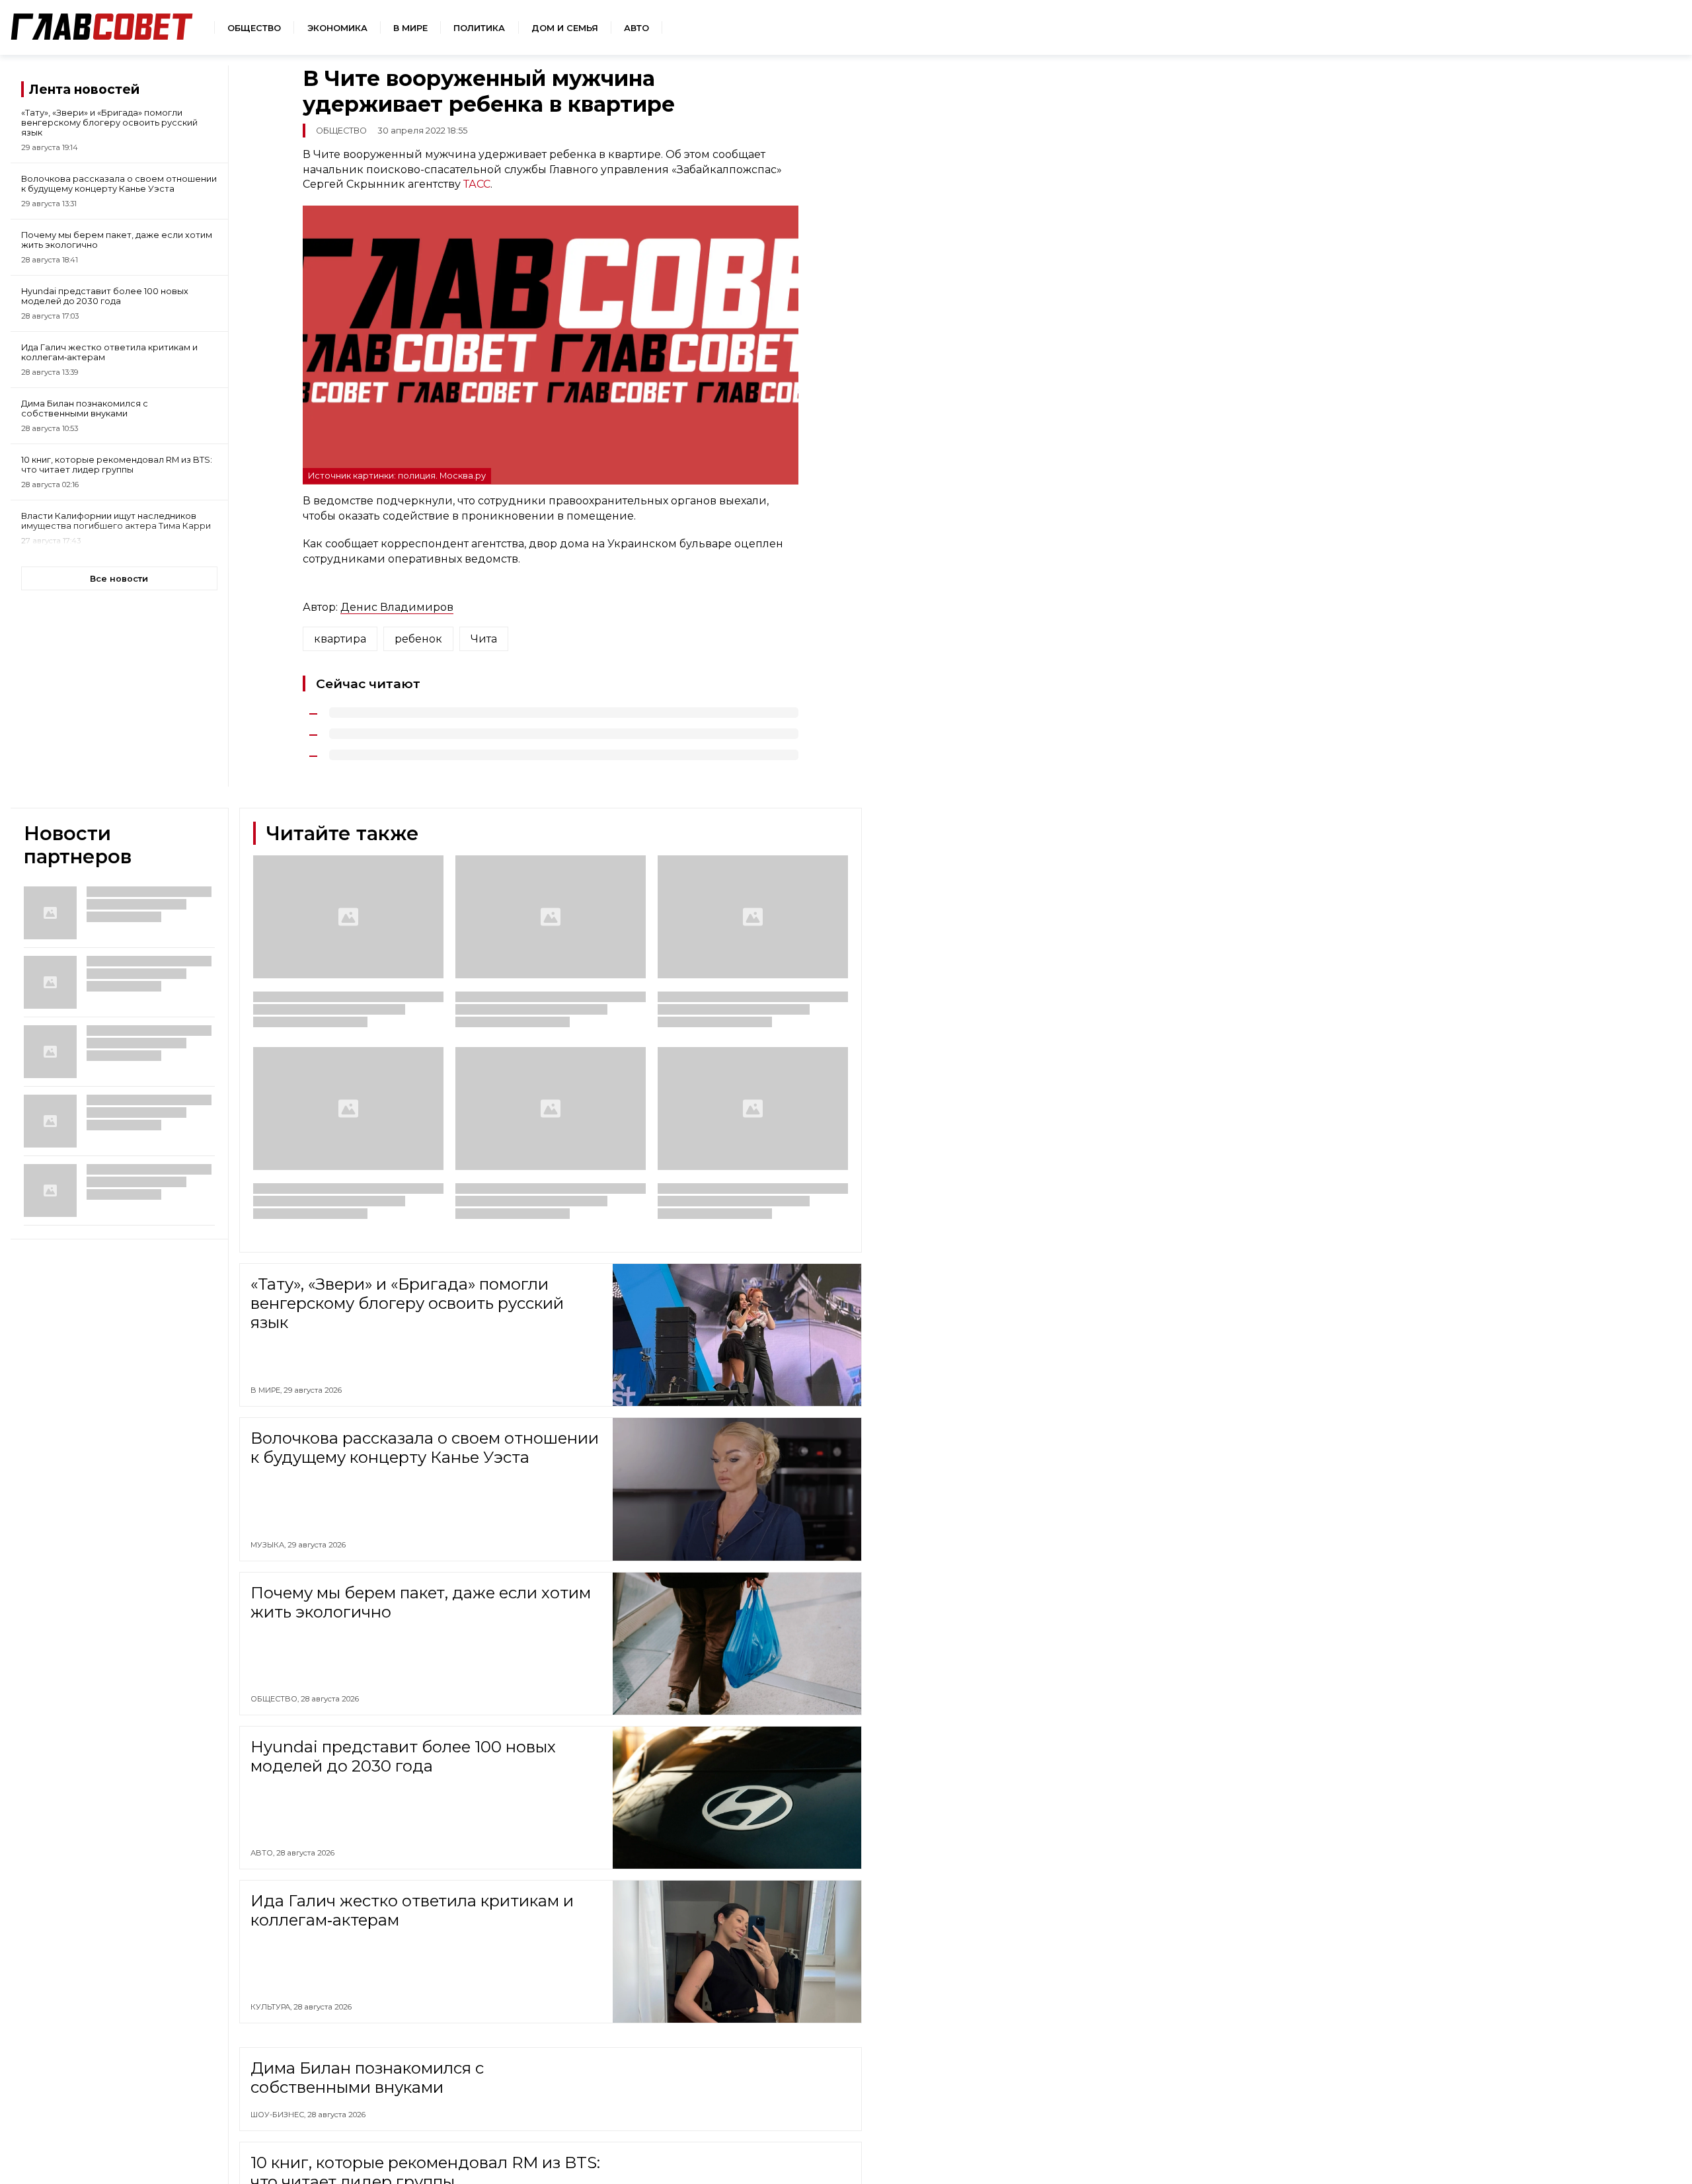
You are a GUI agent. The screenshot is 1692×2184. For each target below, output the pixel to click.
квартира (340, 639)
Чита (484, 639)
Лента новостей (84, 89)
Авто (636, 28)
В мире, (267, 1390)
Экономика (337, 28)
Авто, (263, 1853)
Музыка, (269, 1545)
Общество (254, 28)
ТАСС (477, 184)
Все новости (119, 579)
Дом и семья (565, 28)
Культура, (272, 2007)
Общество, (276, 1699)
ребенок (418, 639)
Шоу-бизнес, (279, 2115)
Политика (479, 28)
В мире (410, 28)
